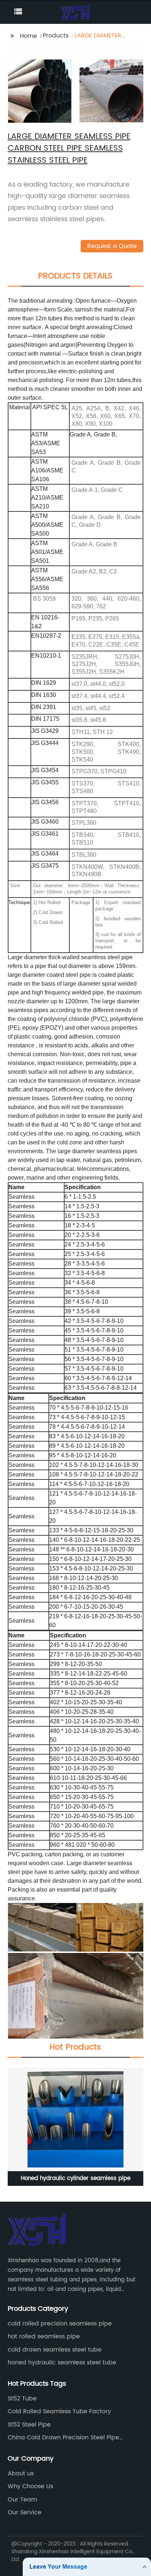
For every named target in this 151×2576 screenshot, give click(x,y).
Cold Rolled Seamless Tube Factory (59, 2411)
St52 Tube (22, 2399)
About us (21, 2474)
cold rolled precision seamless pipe (60, 2324)
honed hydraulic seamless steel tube (62, 2363)
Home (28, 36)
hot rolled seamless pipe (44, 2336)
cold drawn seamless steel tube (55, 2350)
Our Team (22, 2500)
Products (56, 36)
